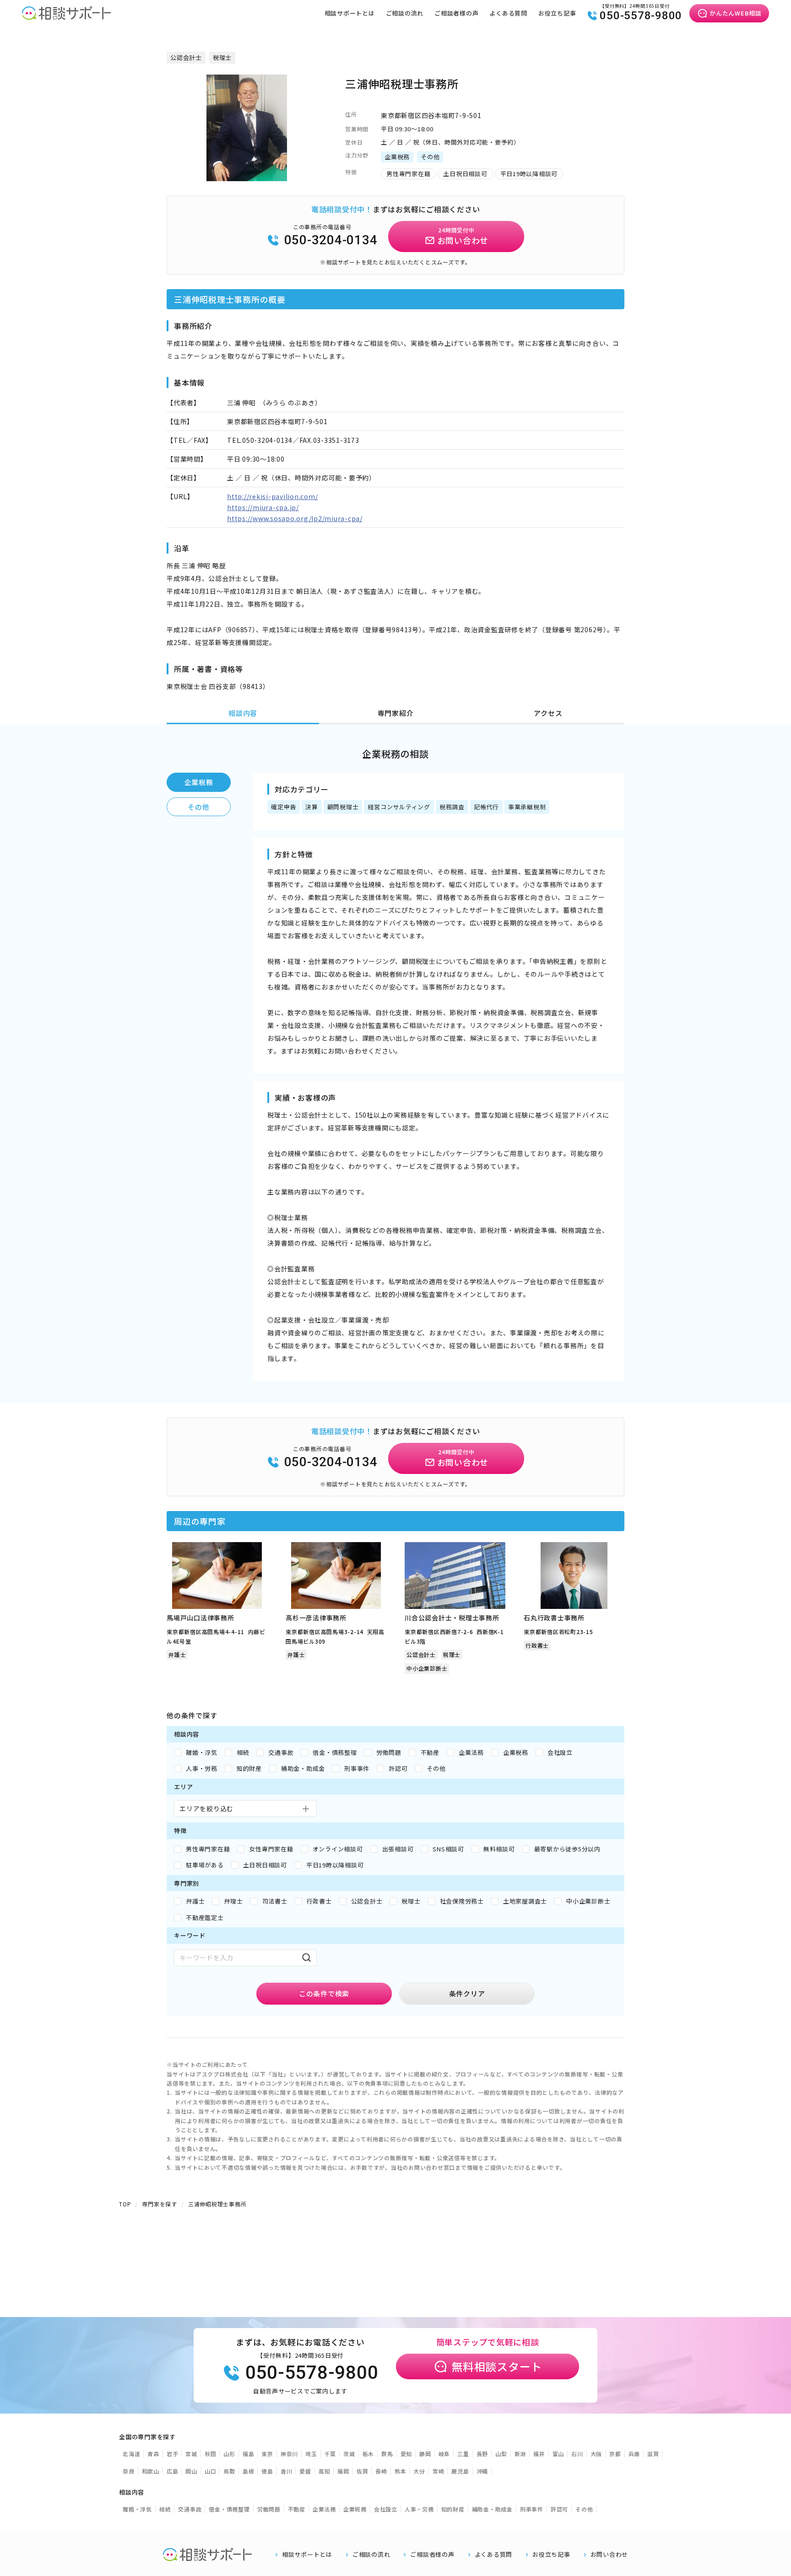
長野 (482, 2454)
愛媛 (305, 2471)
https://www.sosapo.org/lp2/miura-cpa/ (295, 518)
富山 (558, 2454)
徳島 (267, 2471)
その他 (198, 807)
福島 (249, 2454)
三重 (463, 2454)
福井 (539, 2454)
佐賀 (363, 2471)
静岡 (425, 2454)
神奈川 (289, 2454)
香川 (287, 2471)
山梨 (501, 2454)
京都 (615, 2454)
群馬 (387, 2454)
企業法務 (324, 2509)
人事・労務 (419, 2509)
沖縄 (482, 2471)
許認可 (559, 2509)
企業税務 (199, 782)
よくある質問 (508, 13)
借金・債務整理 (229, 2509)
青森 (153, 2454)
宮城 (191, 2454)
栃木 (368, 2454)
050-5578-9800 (641, 16)
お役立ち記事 (557, 13)
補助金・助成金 (492, 2509)
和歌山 (151, 2471)
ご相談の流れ (405, 13)
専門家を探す (160, 2204)
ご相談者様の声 (456, 13)
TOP (125, 2204)
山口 (211, 2471)
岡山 (191, 2471)
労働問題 (269, 2509)
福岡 (343, 2471)
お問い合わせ (610, 2554)
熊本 (401, 2471)
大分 (419, 2471)
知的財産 (453, 2509)
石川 (577, 2454)
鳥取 (229, 2471)
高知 (325, 2471)
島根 (249, 2471)
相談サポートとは (350, 13)
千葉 (330, 2454)
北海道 (131, 2454)
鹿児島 (460, 2471)
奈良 (129, 2471)
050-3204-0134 (331, 240)
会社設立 (386, 2509)
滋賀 (653, 2454)
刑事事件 (532, 2509)
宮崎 (439, 2471)
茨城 (349, 2454)
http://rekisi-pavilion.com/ (272, 496)
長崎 (381, 2471)
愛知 (406, 2454)
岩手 (173, 2454)
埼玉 (311, 2454)
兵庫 (634, 2454)
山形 (229, 2454)
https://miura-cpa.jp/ (263, 507)
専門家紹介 (396, 713)
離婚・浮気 (137, 2509)
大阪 (596, 2454)
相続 (165, 2509)
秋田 (211, 2454)
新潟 (520, 2454)
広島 (173, 2471)
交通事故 (190, 2509)
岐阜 (444, 2454)
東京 (267, 2454)
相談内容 (243, 713)
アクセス (548, 713)
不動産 (297, 2509)
